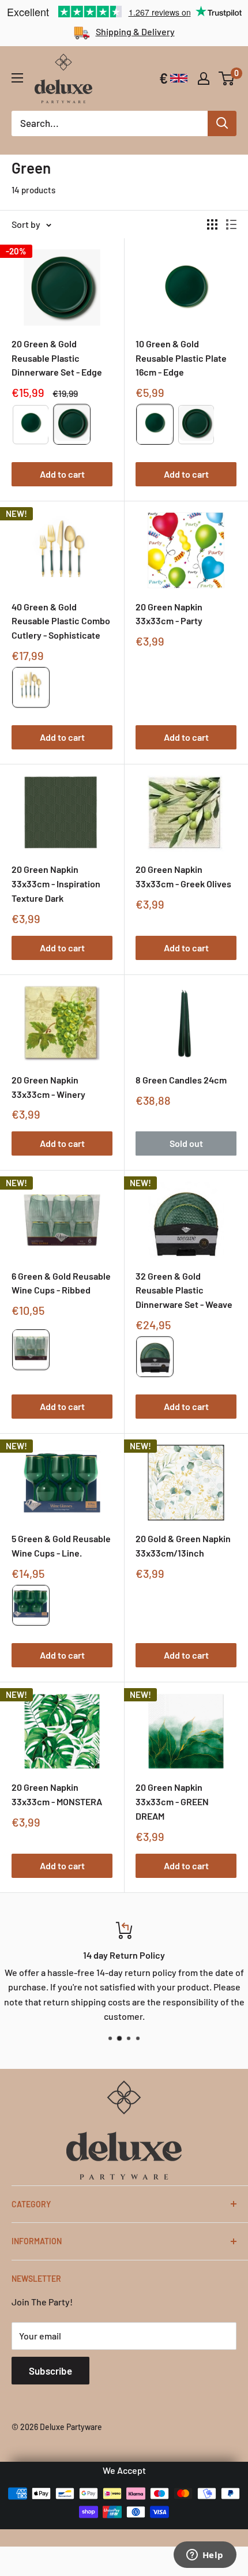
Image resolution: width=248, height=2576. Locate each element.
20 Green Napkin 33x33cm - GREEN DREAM (172, 1801)
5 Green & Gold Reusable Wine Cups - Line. (61, 1546)
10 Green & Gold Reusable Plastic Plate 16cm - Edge (181, 358)
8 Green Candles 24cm (181, 1080)
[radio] (31, 424)
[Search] (222, 123)
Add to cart (62, 474)
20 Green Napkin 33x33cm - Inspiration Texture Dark (56, 884)
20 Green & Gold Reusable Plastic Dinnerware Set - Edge (57, 358)
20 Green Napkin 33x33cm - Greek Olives (183, 876)
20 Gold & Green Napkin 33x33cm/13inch (183, 1546)
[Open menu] (17, 78)
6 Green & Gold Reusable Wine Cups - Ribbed (61, 1283)
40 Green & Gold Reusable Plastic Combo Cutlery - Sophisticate (61, 621)
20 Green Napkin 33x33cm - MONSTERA (57, 1794)
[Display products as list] (231, 224)
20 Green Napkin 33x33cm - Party (169, 614)
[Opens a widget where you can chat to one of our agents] (205, 2556)
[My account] (204, 78)
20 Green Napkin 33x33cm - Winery (48, 1087)
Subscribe (50, 2371)
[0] (227, 78)
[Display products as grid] (212, 224)
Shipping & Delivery (135, 31)
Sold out (186, 1143)
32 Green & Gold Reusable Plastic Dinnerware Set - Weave (184, 1290)
